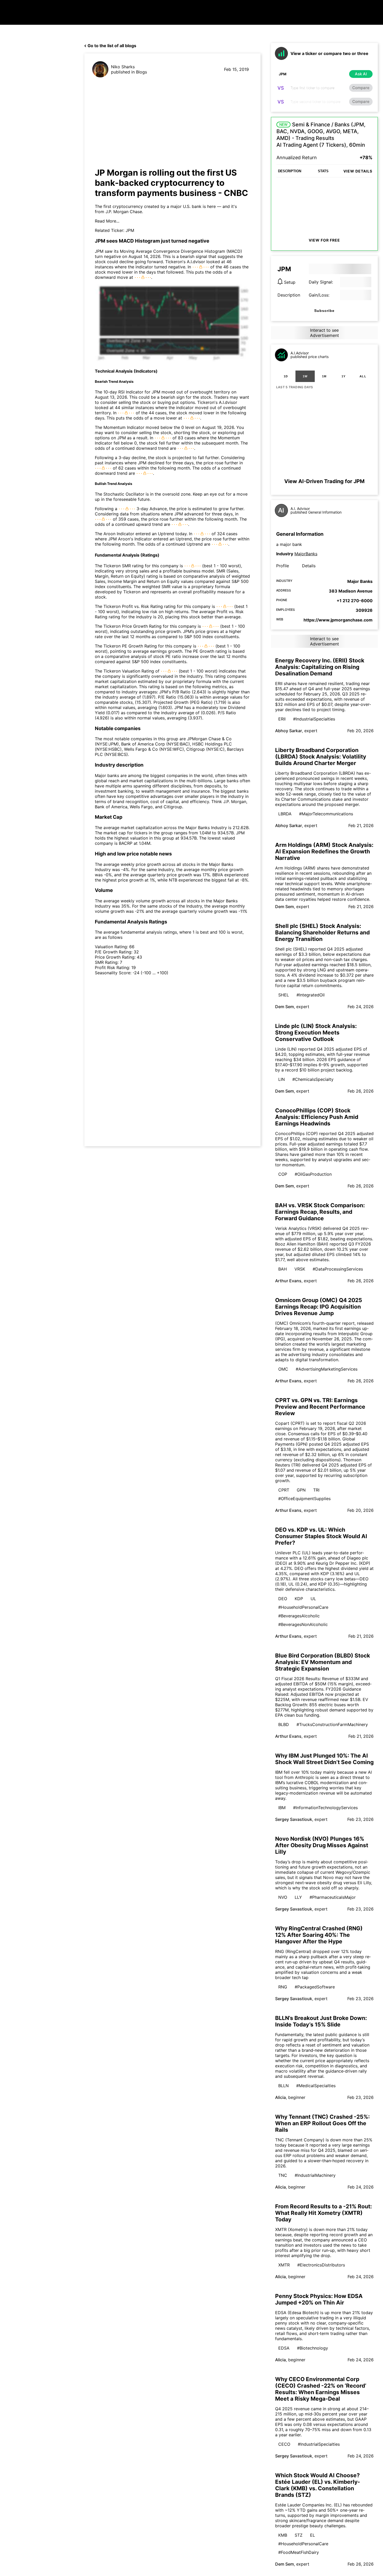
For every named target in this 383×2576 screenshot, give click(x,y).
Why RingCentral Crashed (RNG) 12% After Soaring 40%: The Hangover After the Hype (319, 1935)
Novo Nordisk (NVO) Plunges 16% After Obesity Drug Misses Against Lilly (322, 1845)
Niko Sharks (123, 67)
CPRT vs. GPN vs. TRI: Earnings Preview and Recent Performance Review (320, 1407)
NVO (283, 1897)
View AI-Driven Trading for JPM (324, 481)
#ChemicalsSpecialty (313, 1079)
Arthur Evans (288, 1281)
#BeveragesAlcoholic (299, 1616)
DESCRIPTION (290, 171)
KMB (283, 2535)
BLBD (284, 1724)
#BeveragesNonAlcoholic (303, 1624)
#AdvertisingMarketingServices (327, 1369)
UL (313, 1599)
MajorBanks (306, 554)
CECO (284, 2444)
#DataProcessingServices (338, 1269)
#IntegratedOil (311, 995)
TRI (316, 1490)
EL (313, 2535)
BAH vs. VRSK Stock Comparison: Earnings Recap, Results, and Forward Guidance (320, 1212)
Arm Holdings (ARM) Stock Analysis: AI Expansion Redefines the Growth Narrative (324, 851)
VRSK (300, 1269)
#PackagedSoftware (315, 1987)
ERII (282, 719)
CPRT (284, 1490)
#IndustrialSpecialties (314, 719)
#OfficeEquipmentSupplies (304, 1499)
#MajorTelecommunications (326, 814)
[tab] (286, 376)
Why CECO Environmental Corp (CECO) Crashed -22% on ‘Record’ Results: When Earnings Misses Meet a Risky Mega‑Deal (321, 2389)
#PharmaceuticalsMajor (333, 1897)
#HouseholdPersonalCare (303, 1607)
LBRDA (285, 814)
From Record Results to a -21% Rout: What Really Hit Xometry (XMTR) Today (323, 2213)
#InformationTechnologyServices (325, 1808)
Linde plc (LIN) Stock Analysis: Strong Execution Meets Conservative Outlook (316, 1033)
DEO (283, 1599)
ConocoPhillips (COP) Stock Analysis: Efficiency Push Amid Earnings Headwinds (317, 1117)
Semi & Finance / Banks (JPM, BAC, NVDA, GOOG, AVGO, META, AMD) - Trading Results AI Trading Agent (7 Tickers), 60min (321, 135)
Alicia (280, 2097)
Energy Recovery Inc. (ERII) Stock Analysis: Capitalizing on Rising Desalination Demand (320, 667)
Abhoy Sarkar (289, 731)
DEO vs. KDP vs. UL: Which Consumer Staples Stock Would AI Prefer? (321, 1536)
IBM (282, 1808)
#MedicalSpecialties (316, 2086)
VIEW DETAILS (358, 171)
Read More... (107, 221)
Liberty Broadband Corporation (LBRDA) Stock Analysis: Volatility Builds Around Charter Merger (321, 757)
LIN (282, 1079)
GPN (301, 1490)
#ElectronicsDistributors (321, 2265)
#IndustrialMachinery (315, 2175)
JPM (130, 230)
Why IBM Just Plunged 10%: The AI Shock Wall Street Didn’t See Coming (324, 1759)
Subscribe (324, 311)
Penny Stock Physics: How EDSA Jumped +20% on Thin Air (319, 2299)
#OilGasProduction (313, 1174)
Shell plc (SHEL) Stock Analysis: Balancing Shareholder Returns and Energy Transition (322, 932)
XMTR (284, 2265)
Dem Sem (285, 907)
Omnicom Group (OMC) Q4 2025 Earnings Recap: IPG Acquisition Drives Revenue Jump (319, 1307)
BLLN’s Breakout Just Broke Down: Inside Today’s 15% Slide (321, 2021)
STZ (299, 2535)
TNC (283, 2175)
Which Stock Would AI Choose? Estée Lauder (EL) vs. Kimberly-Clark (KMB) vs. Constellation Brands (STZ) (318, 2485)
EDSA (284, 2348)
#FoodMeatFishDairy (299, 2552)
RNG (283, 1987)
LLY (298, 1897)
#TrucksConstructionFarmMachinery (332, 1724)
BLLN (283, 2086)
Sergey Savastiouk (294, 1819)
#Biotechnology (313, 2348)
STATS (323, 171)
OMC (283, 1369)
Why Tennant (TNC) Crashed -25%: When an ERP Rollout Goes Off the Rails (322, 2123)
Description (289, 295)
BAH (283, 1269)
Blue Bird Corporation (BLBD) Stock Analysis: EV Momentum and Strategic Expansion (323, 1662)
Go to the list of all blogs (112, 46)
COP (283, 1174)
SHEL (284, 995)
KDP (299, 1599)
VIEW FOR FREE (324, 240)
